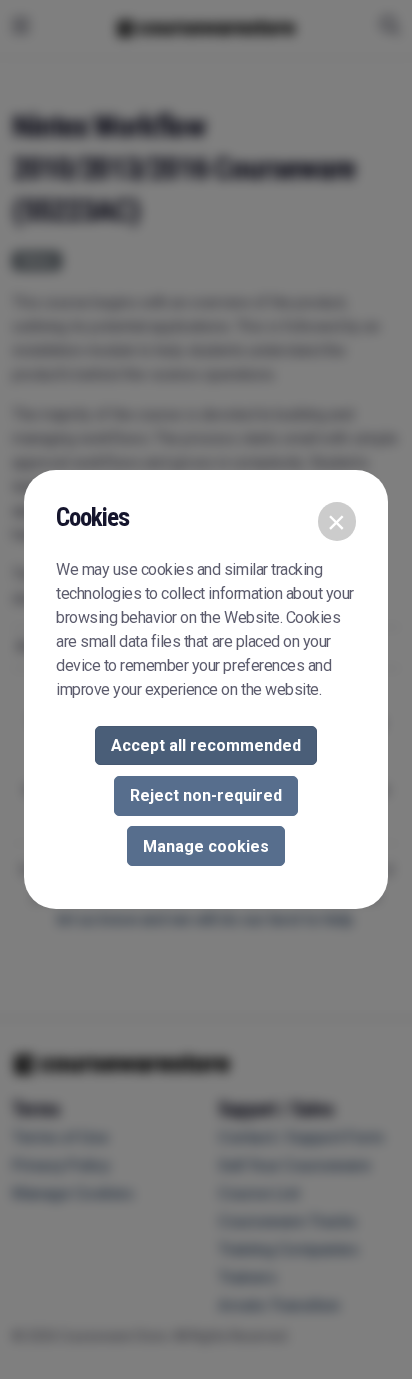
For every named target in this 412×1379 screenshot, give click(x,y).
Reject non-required (206, 795)
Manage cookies (206, 846)
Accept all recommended (206, 745)
